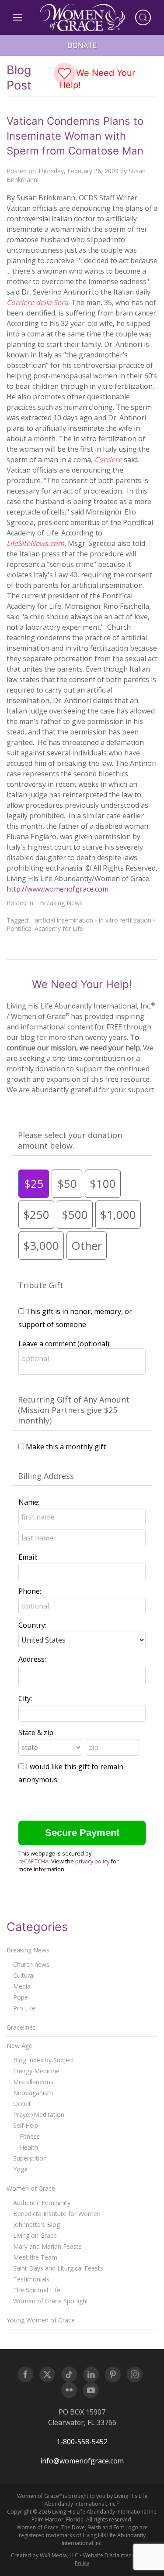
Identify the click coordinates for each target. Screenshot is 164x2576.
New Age (19, 2046)
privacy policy (92, 1861)
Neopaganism (33, 2093)
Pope (21, 1997)
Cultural (24, 1975)
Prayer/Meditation (39, 2115)
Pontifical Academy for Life (45, 928)
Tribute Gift (41, 1285)
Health (29, 2147)
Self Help (26, 2125)
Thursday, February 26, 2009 (78, 171)
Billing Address (46, 1476)
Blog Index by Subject (44, 2060)
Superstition (30, 2158)
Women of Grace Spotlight (51, 2301)
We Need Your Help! (97, 79)
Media (22, 1986)
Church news (31, 1964)
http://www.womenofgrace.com (58, 889)
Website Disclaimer (107, 2555)
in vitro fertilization (125, 920)
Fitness (30, 2136)
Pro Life (24, 2008)
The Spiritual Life (37, 2290)
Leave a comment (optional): (65, 1344)
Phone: (30, 1591)
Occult (22, 2104)
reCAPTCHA (33, 1861)
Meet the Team (35, 2257)
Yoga (20, 2169)
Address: (32, 1659)
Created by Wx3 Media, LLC (45, 2555)
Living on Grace (35, 2235)
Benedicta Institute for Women (57, 2214)
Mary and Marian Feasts (47, 2246)
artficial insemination (64, 920)
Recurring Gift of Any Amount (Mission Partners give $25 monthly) (74, 1410)
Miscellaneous (33, 2082)
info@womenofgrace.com (82, 2461)
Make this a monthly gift (66, 1447)
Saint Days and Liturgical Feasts (58, 2268)
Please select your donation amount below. (70, 1140)
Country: (32, 1625)
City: (25, 1698)
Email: (28, 1557)
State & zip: (37, 1732)
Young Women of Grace (41, 2320)
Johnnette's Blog (37, 2224)
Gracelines (21, 2027)
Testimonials (31, 2279)
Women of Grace (31, 2188)
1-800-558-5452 (82, 2442)
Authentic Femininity (42, 2203)
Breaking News (61, 903)
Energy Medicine (36, 2071)
